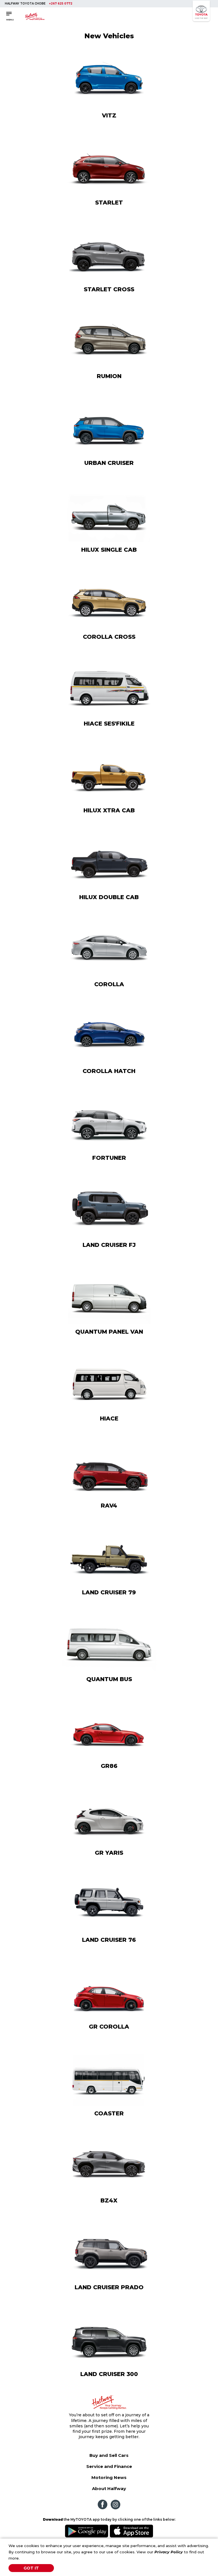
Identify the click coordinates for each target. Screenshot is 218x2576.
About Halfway (109, 2488)
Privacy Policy (169, 2552)
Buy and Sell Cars (109, 2455)
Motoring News (109, 2477)
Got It (31, 2568)
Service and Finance (109, 2466)
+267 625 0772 (61, 4)
